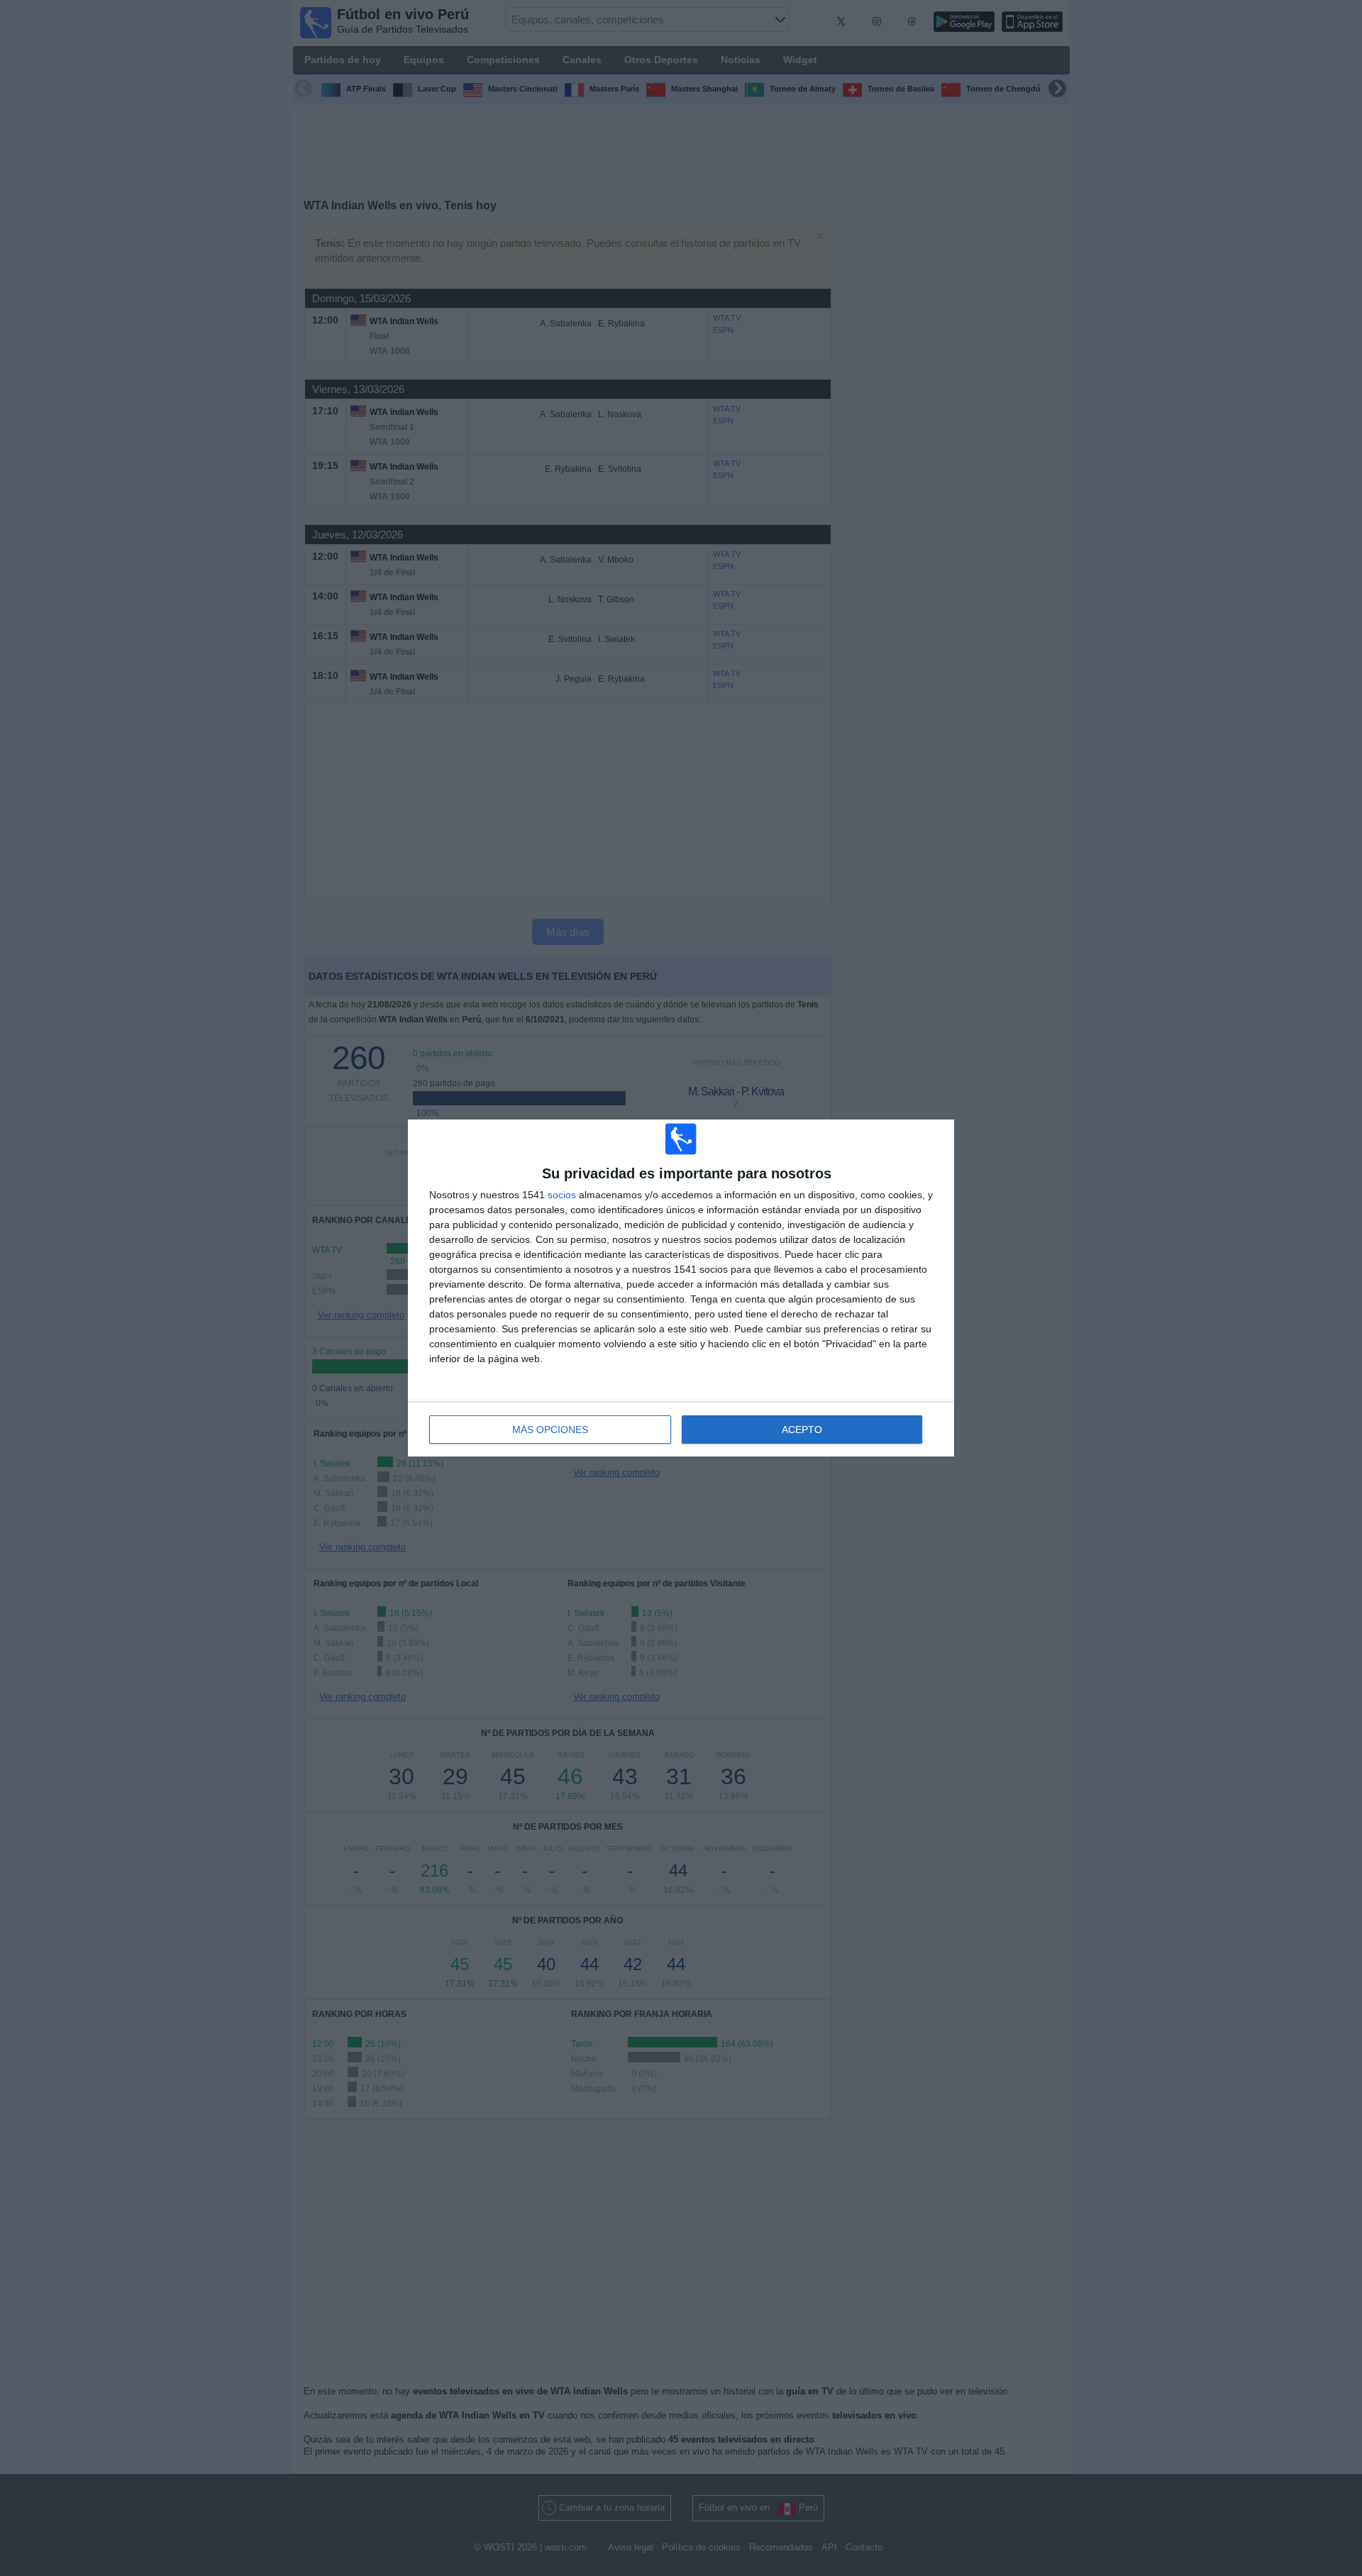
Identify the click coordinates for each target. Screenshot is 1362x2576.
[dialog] (681, 1288)
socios (562, 1195)
